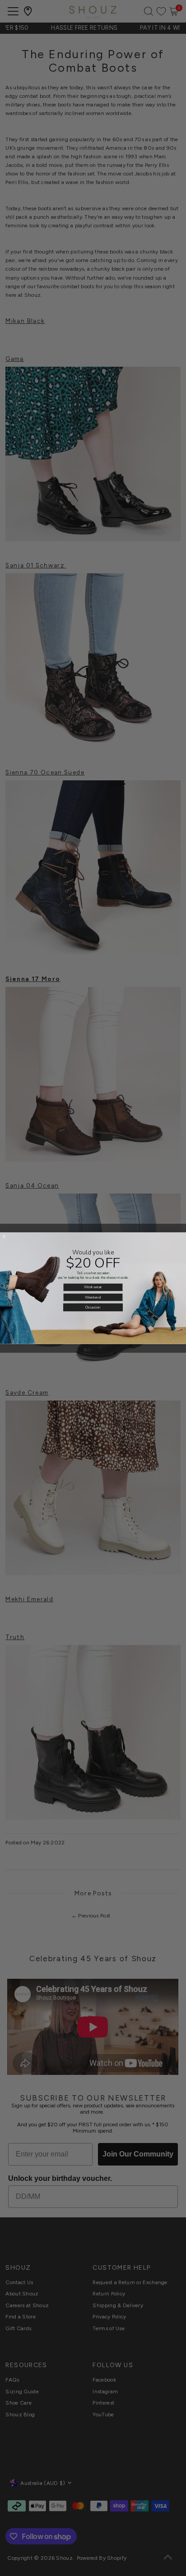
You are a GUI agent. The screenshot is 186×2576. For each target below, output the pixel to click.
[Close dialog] (4, 1237)
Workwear (93, 1287)
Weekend (93, 1297)
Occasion (93, 1307)
